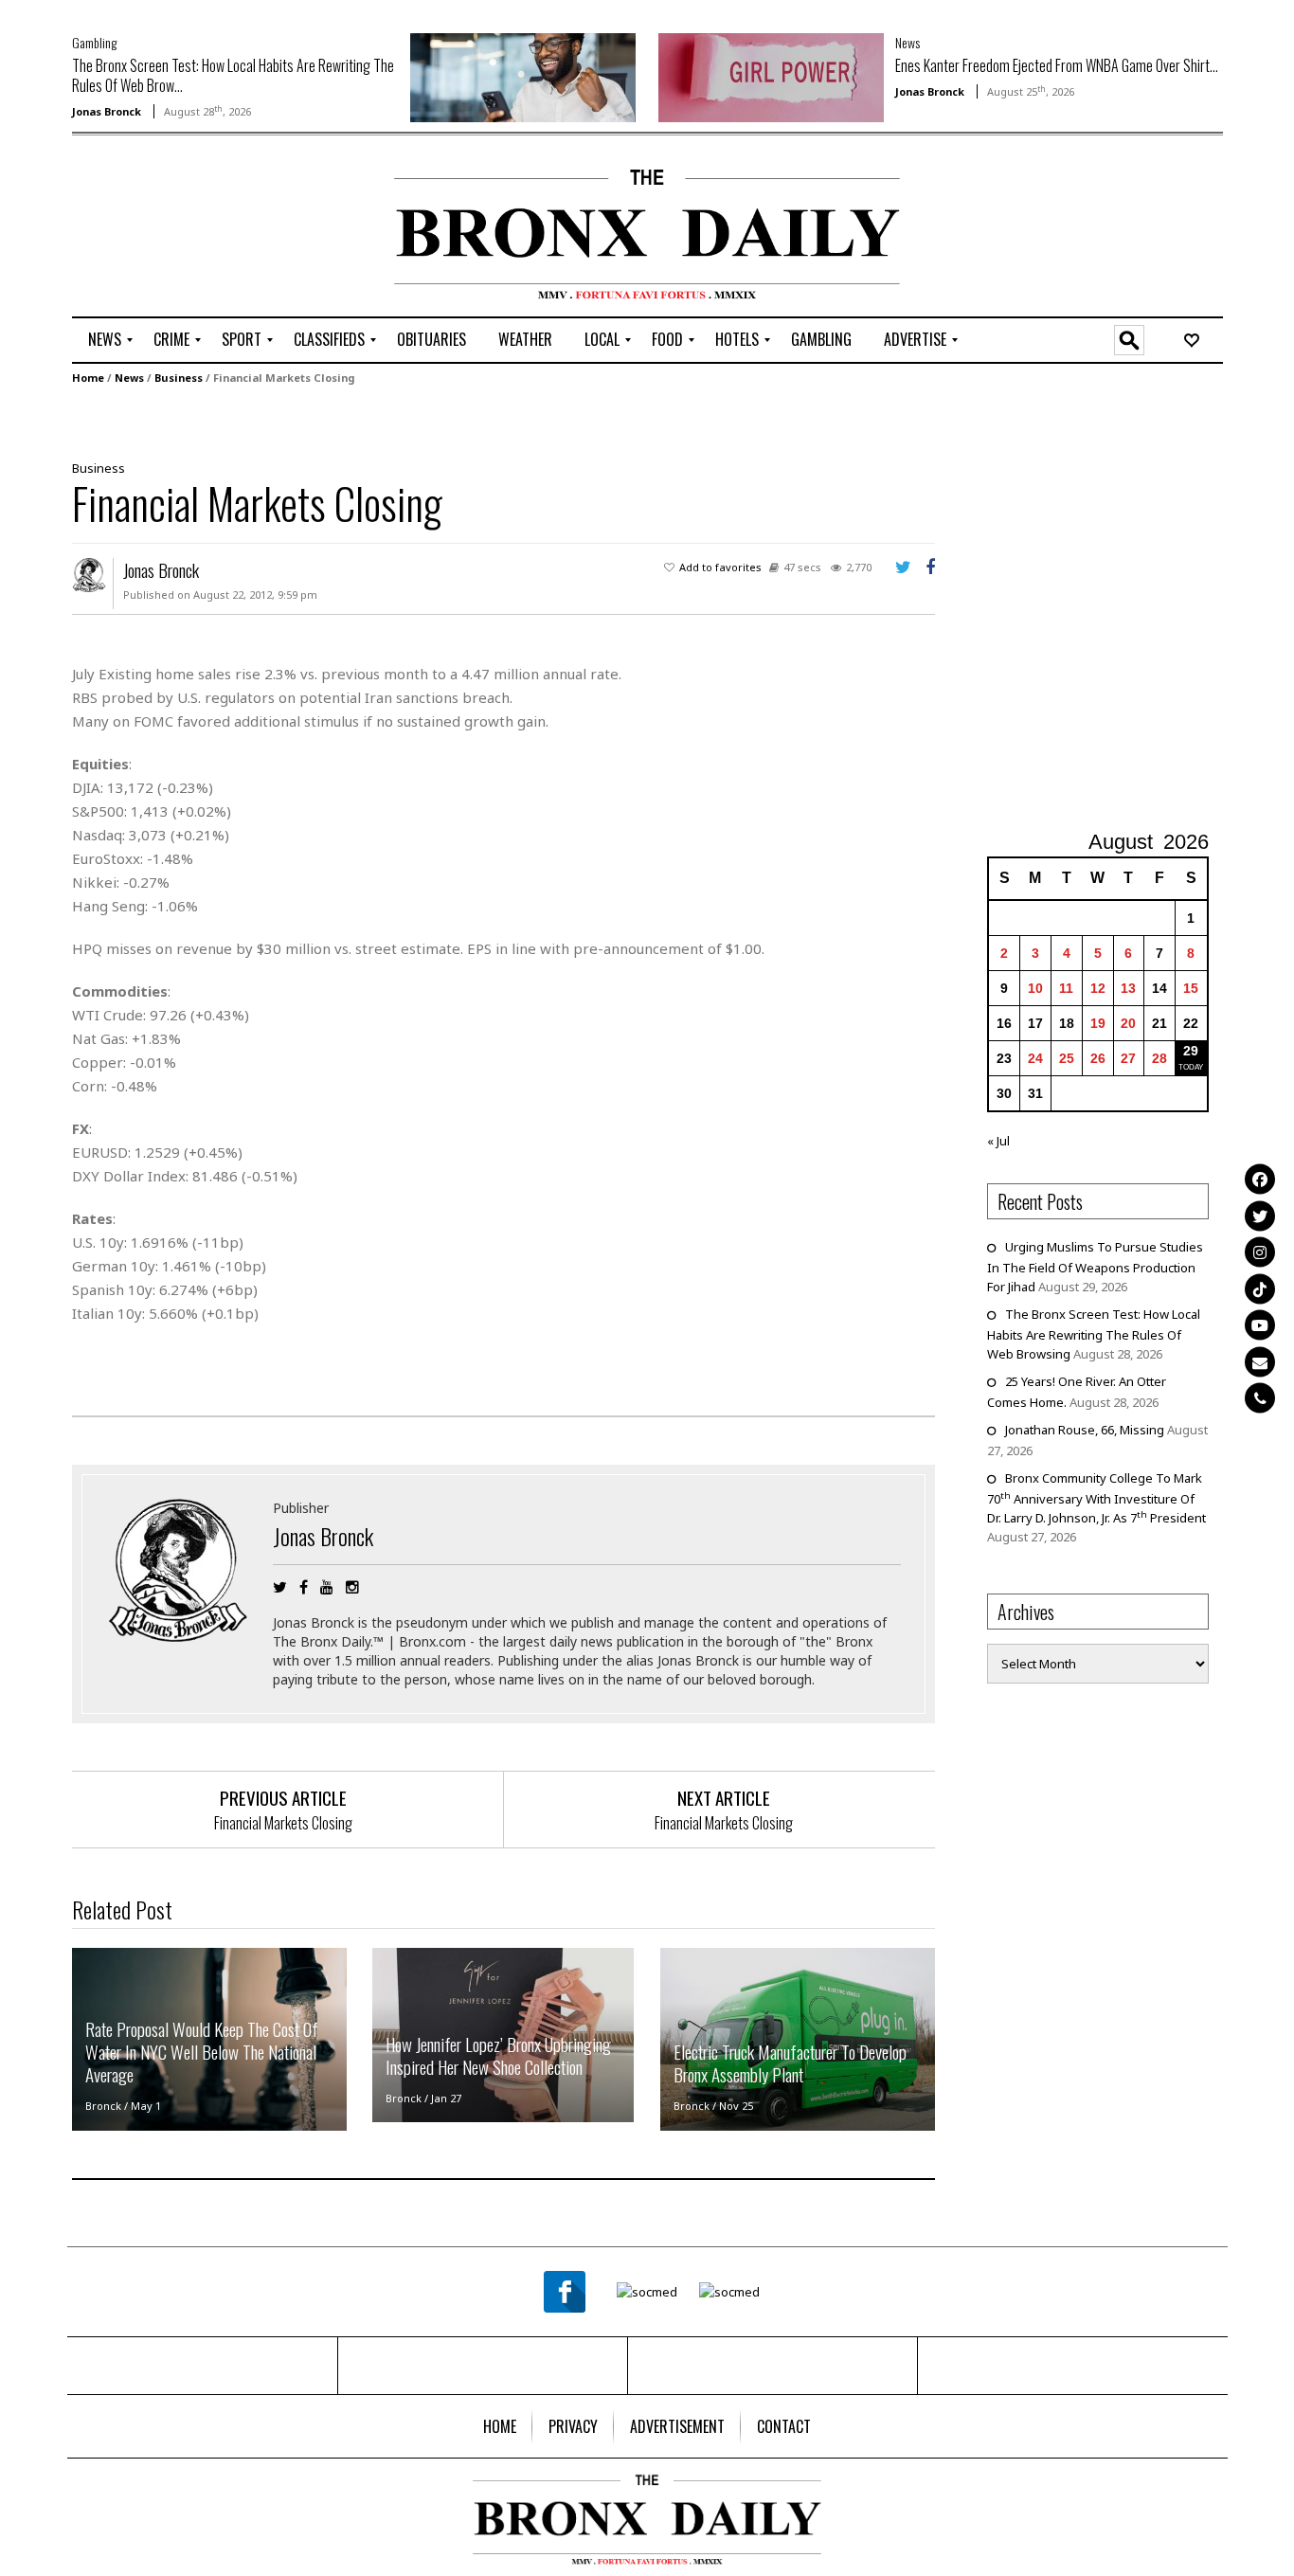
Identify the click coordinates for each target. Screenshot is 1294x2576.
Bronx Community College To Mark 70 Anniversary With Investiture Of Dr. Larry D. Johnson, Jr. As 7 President (1096, 1498)
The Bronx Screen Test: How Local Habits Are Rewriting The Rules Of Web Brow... (233, 75)
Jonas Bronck (107, 111)
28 (1159, 1058)
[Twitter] (1260, 1216)
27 (1128, 1058)
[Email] (1260, 1361)
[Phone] (1260, 1397)
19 (1098, 1023)
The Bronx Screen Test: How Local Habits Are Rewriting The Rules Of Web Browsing (1094, 1334)
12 (1098, 988)
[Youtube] (1260, 1324)
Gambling (94, 42)
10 (1035, 988)
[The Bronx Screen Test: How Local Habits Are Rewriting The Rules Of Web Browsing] (523, 76)
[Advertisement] (183, 228)
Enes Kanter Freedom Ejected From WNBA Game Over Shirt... (1057, 65)
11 (1066, 988)
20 (1128, 1023)
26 (1098, 1058)
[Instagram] (1260, 1252)
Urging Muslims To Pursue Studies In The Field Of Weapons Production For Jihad (1095, 1267)
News (908, 42)
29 (1191, 1051)
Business (179, 378)
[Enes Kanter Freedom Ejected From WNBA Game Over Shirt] (771, 76)
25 (1067, 1058)
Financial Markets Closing (283, 1823)
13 (1128, 988)
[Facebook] (1260, 1179)
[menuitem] (105, 340)
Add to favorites (720, 567)
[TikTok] (1260, 1288)
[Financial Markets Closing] (496, 421)
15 (1191, 988)
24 (1035, 1058)
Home (88, 378)
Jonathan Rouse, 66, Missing (1085, 1430)
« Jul (998, 1141)
